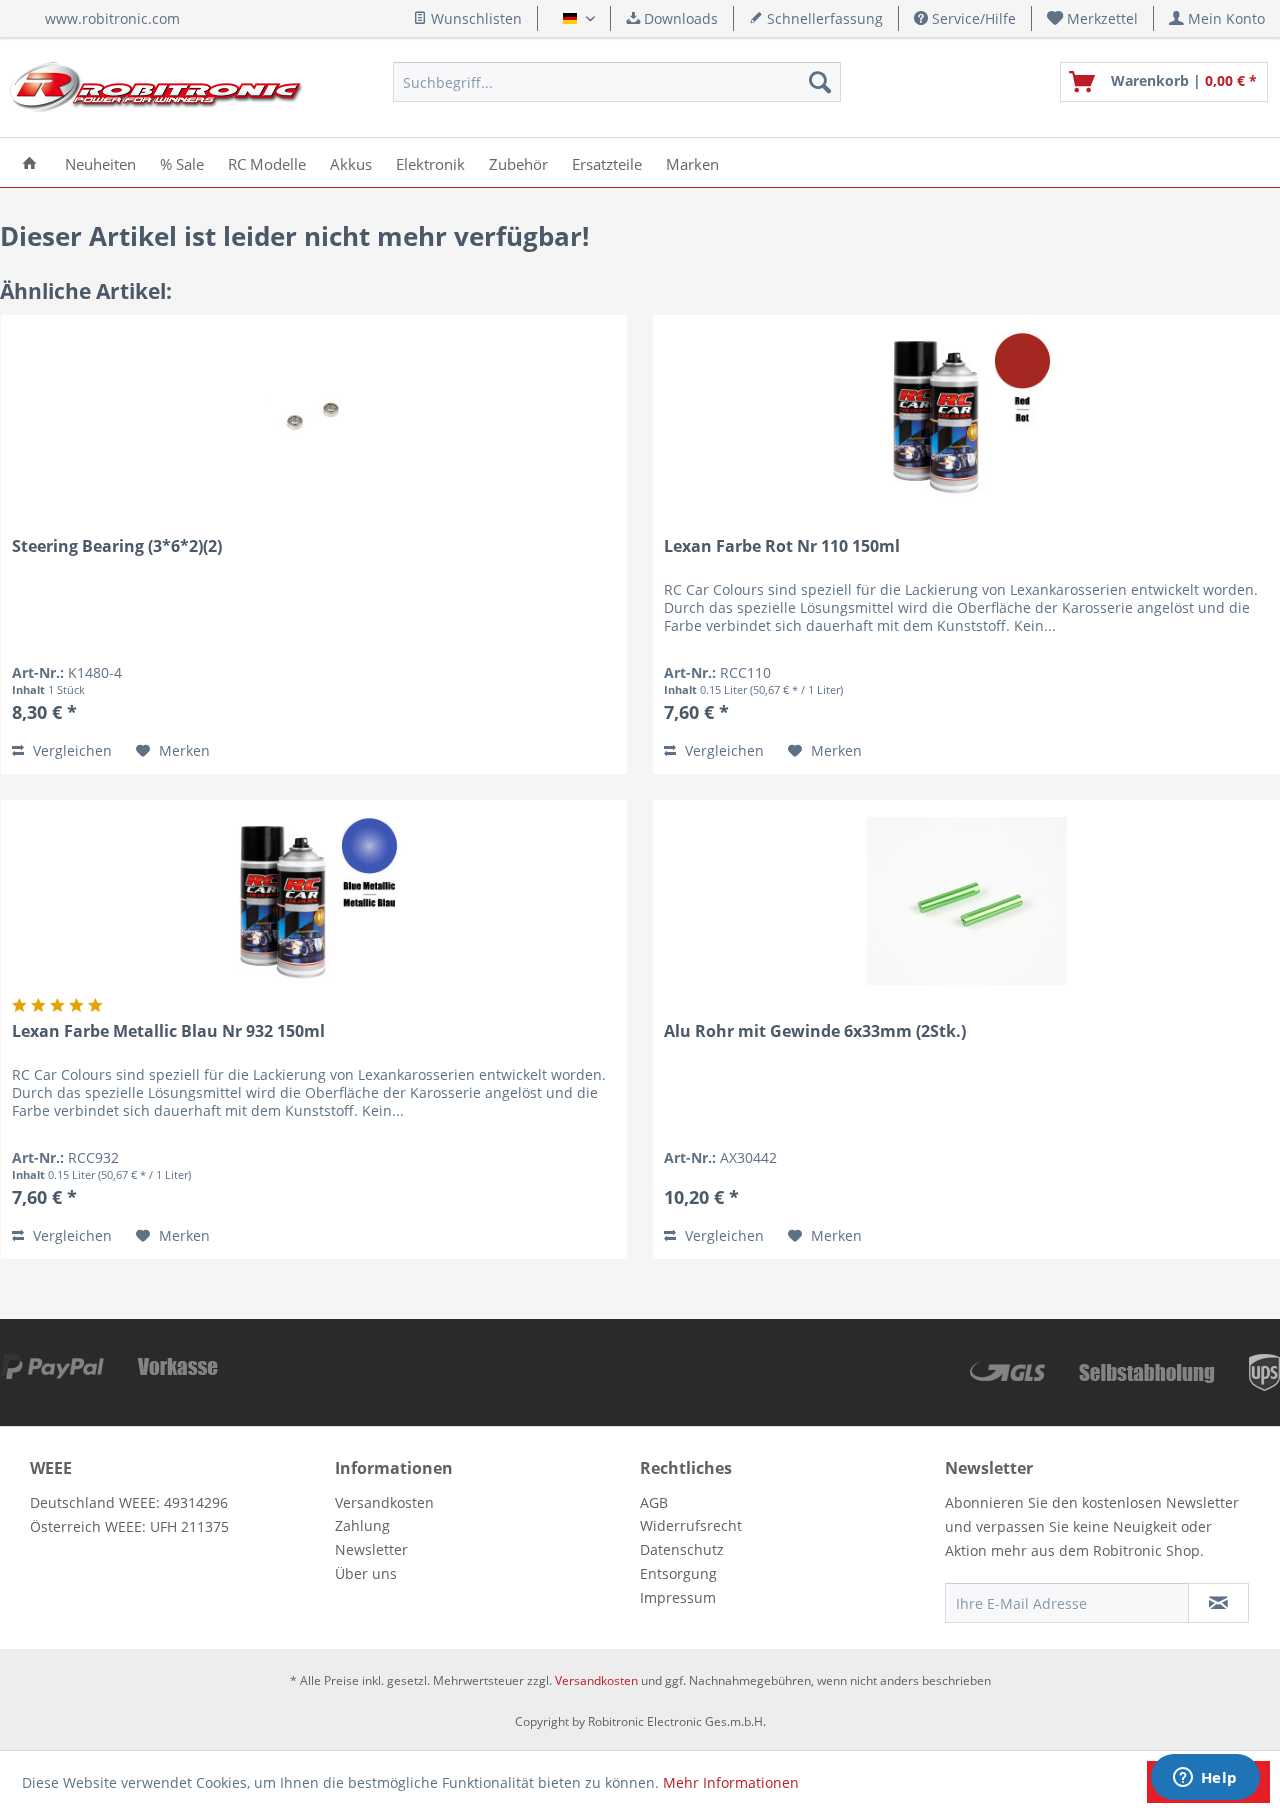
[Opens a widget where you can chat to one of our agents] (1205, 1779)
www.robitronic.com (112, 18)
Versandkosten (384, 1502)
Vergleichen (70, 750)
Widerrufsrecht (691, 1525)
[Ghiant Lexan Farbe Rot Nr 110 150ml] (966, 416)
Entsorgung (678, 1573)
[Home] (29, 162)
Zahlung (362, 1525)
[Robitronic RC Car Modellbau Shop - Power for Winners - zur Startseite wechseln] (156, 87)
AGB (654, 1502)
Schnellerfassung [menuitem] (823, 18)
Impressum (678, 1597)
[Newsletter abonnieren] (1218, 1603)
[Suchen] (820, 82)
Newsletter (371, 1549)
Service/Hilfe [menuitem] (972, 18)
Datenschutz (682, 1549)
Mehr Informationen (731, 1782)
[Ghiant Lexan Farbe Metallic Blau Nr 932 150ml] (314, 901)
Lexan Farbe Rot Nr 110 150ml (782, 546)
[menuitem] (1093, 18)
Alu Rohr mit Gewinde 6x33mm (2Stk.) (815, 1031)
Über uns (366, 1573)
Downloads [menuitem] (679, 18)
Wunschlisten (474, 18)
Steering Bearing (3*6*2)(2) (117, 546)
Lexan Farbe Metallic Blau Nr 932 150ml (168, 1031)
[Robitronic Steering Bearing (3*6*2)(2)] (314, 416)
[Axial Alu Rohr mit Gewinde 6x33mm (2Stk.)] (966, 901)
